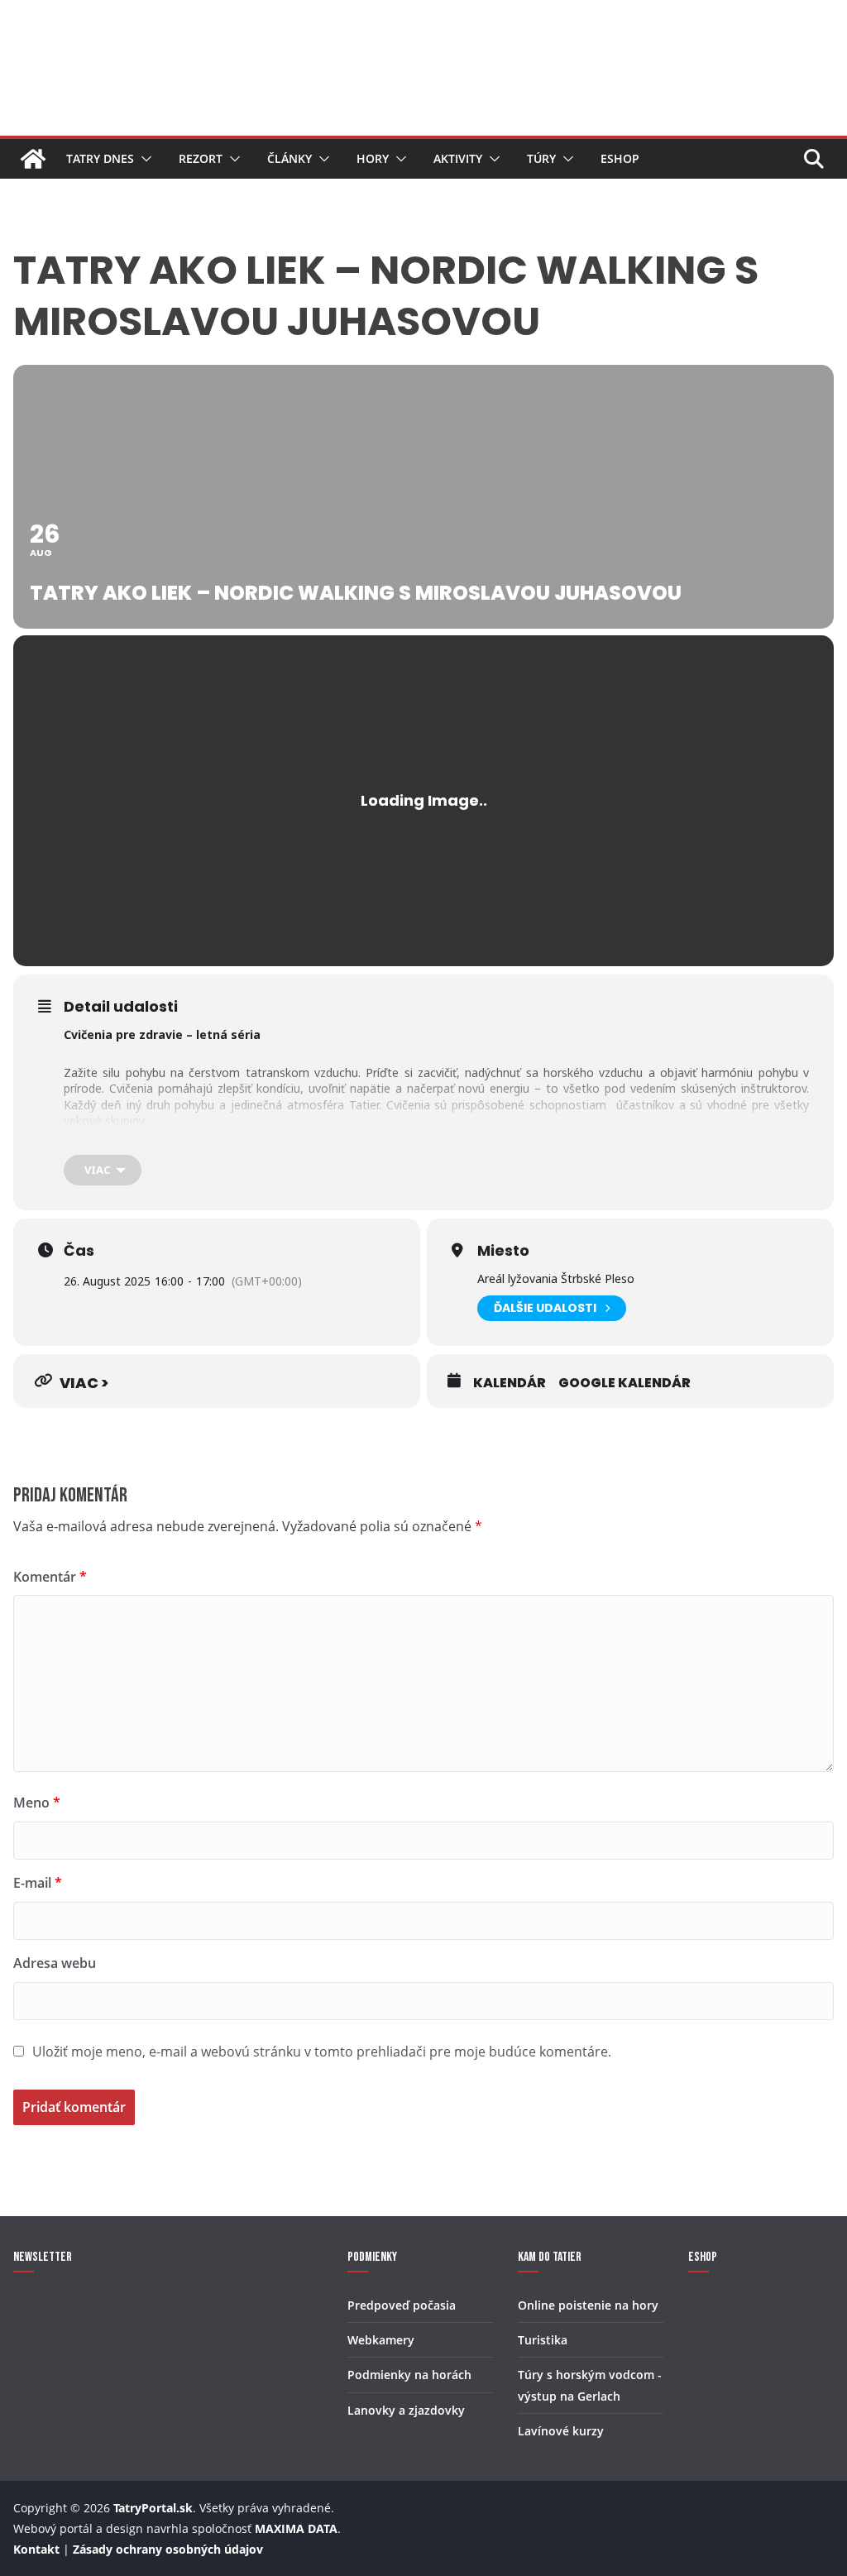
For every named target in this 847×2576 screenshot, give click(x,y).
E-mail (38, 1883)
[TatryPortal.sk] (33, 159)
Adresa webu (55, 1963)
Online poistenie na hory (588, 2305)
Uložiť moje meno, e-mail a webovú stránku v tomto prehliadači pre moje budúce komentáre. (322, 2052)
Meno (37, 1803)
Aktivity (458, 158)
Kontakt (36, 2549)
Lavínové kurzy (561, 2431)
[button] (143, 159)
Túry (541, 158)
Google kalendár (624, 1383)
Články (290, 158)
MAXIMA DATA (296, 2528)
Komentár (50, 1577)
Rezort (201, 158)
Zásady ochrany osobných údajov (168, 2549)
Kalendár (510, 1383)
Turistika (543, 2340)
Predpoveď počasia (402, 2305)
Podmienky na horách (409, 2375)
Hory (373, 158)
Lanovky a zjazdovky (406, 2410)
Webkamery (381, 2340)
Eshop (620, 158)
